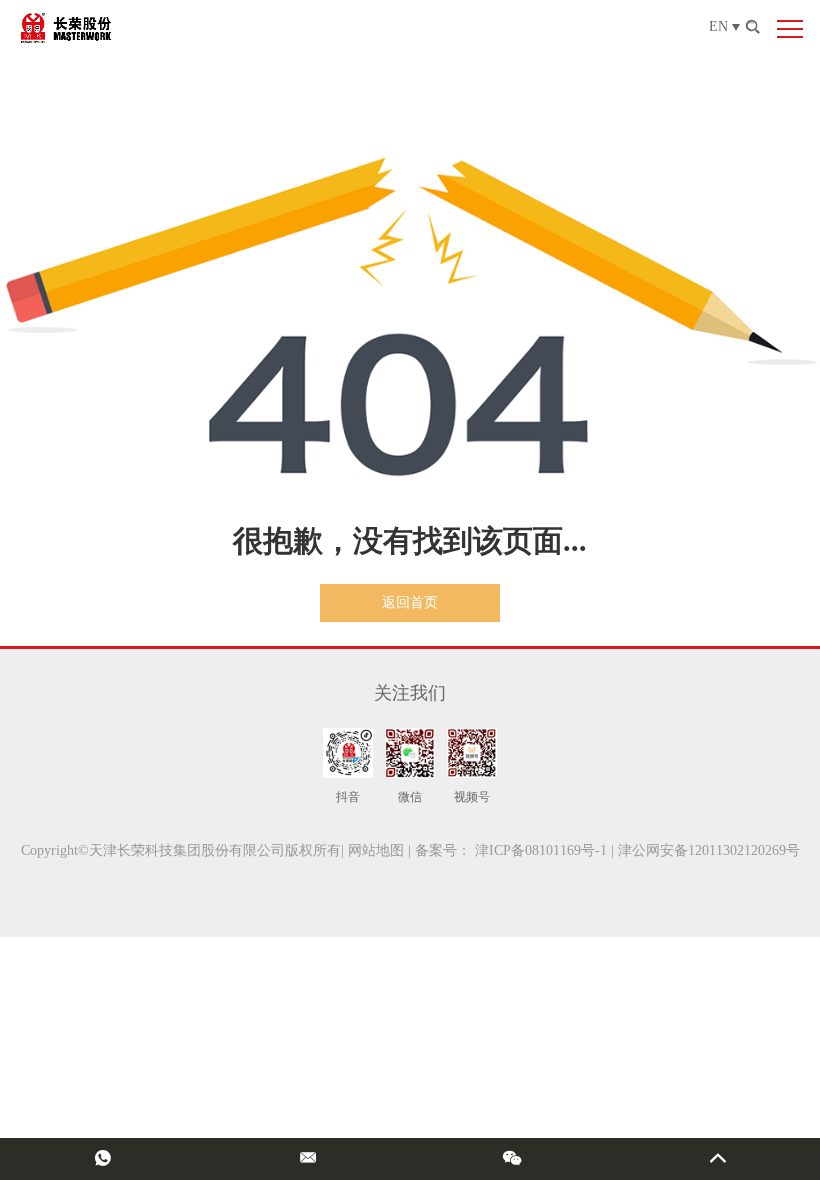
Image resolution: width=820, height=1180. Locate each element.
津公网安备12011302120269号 (709, 850)
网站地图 (376, 850)
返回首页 (410, 602)
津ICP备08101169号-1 (541, 850)
